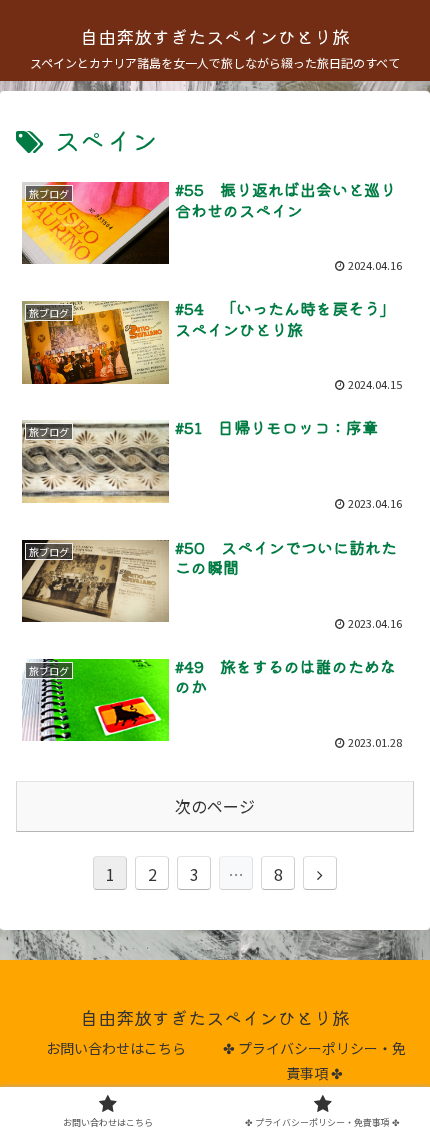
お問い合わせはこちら (116, 1048)
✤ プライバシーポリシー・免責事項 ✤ (314, 1060)
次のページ (215, 806)
